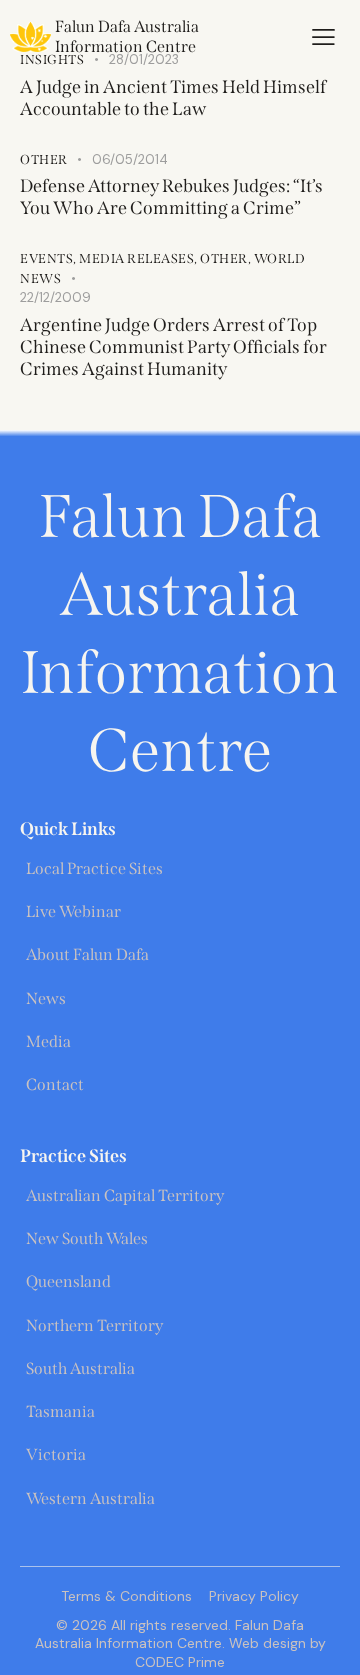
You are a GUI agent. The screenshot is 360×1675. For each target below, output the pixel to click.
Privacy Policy (254, 1596)
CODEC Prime (180, 1662)
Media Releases (136, 258)
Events (46, 258)
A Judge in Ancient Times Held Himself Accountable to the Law (173, 98)
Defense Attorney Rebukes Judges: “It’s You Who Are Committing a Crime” (171, 197)
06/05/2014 (130, 159)
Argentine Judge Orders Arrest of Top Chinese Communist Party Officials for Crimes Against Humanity (173, 347)
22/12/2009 (55, 297)
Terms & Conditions (126, 1596)
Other (44, 159)
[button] (323, 37)
